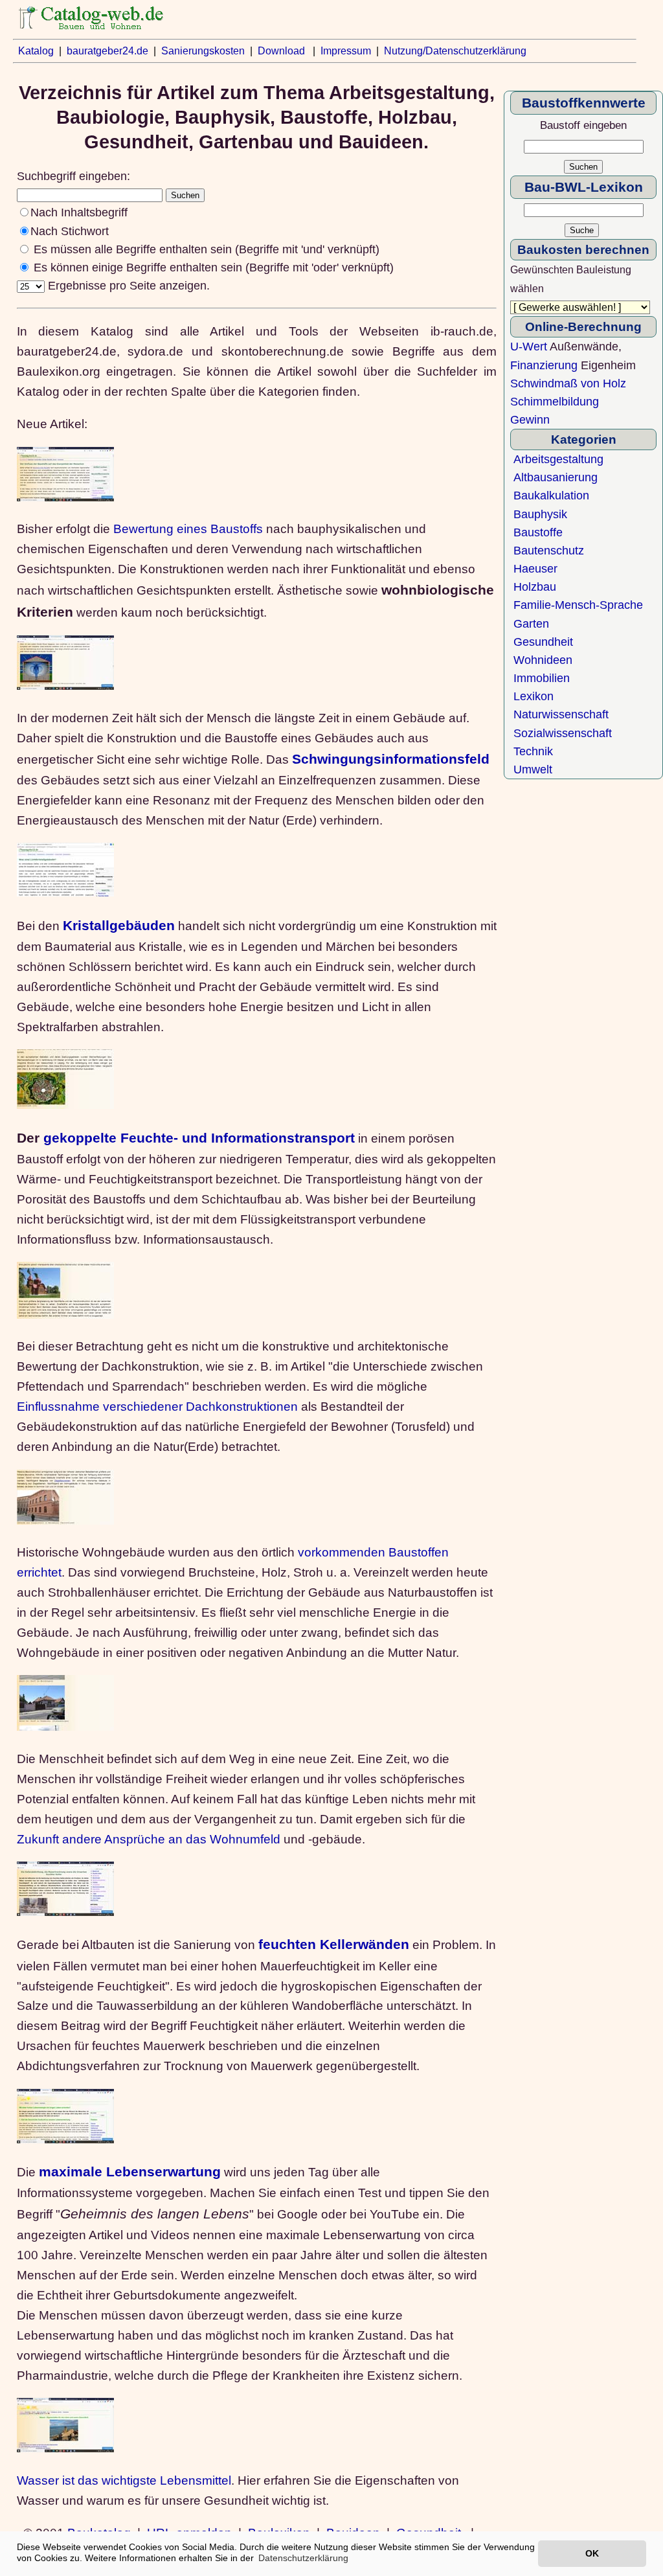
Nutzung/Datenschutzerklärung (455, 51)
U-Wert (529, 347)
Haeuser (535, 569)
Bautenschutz (549, 551)
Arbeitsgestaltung (558, 459)
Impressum (346, 51)
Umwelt (533, 769)
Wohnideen (543, 660)
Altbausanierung (556, 477)
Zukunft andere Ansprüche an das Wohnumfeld (149, 1839)
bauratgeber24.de (107, 51)
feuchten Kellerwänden (334, 1944)
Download (281, 51)
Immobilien (542, 678)
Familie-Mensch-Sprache (578, 605)
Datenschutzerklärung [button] (303, 2558)
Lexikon (534, 696)
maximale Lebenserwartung (130, 2172)
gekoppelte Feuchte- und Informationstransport (199, 1138)
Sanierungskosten (203, 51)
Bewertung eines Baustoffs (188, 529)
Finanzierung (544, 365)
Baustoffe (538, 532)
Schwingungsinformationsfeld (391, 759)
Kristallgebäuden (119, 926)
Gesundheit (543, 642)
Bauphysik (540, 514)
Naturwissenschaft (561, 714)
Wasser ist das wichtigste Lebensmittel (124, 2480)
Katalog (36, 51)
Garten (531, 624)
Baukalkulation (551, 496)
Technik (533, 751)
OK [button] (592, 2553)
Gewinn (530, 420)
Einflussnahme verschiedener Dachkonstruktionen (157, 1406)
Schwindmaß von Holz (568, 383)
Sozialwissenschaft (563, 733)
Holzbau (535, 587)
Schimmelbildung (555, 402)
